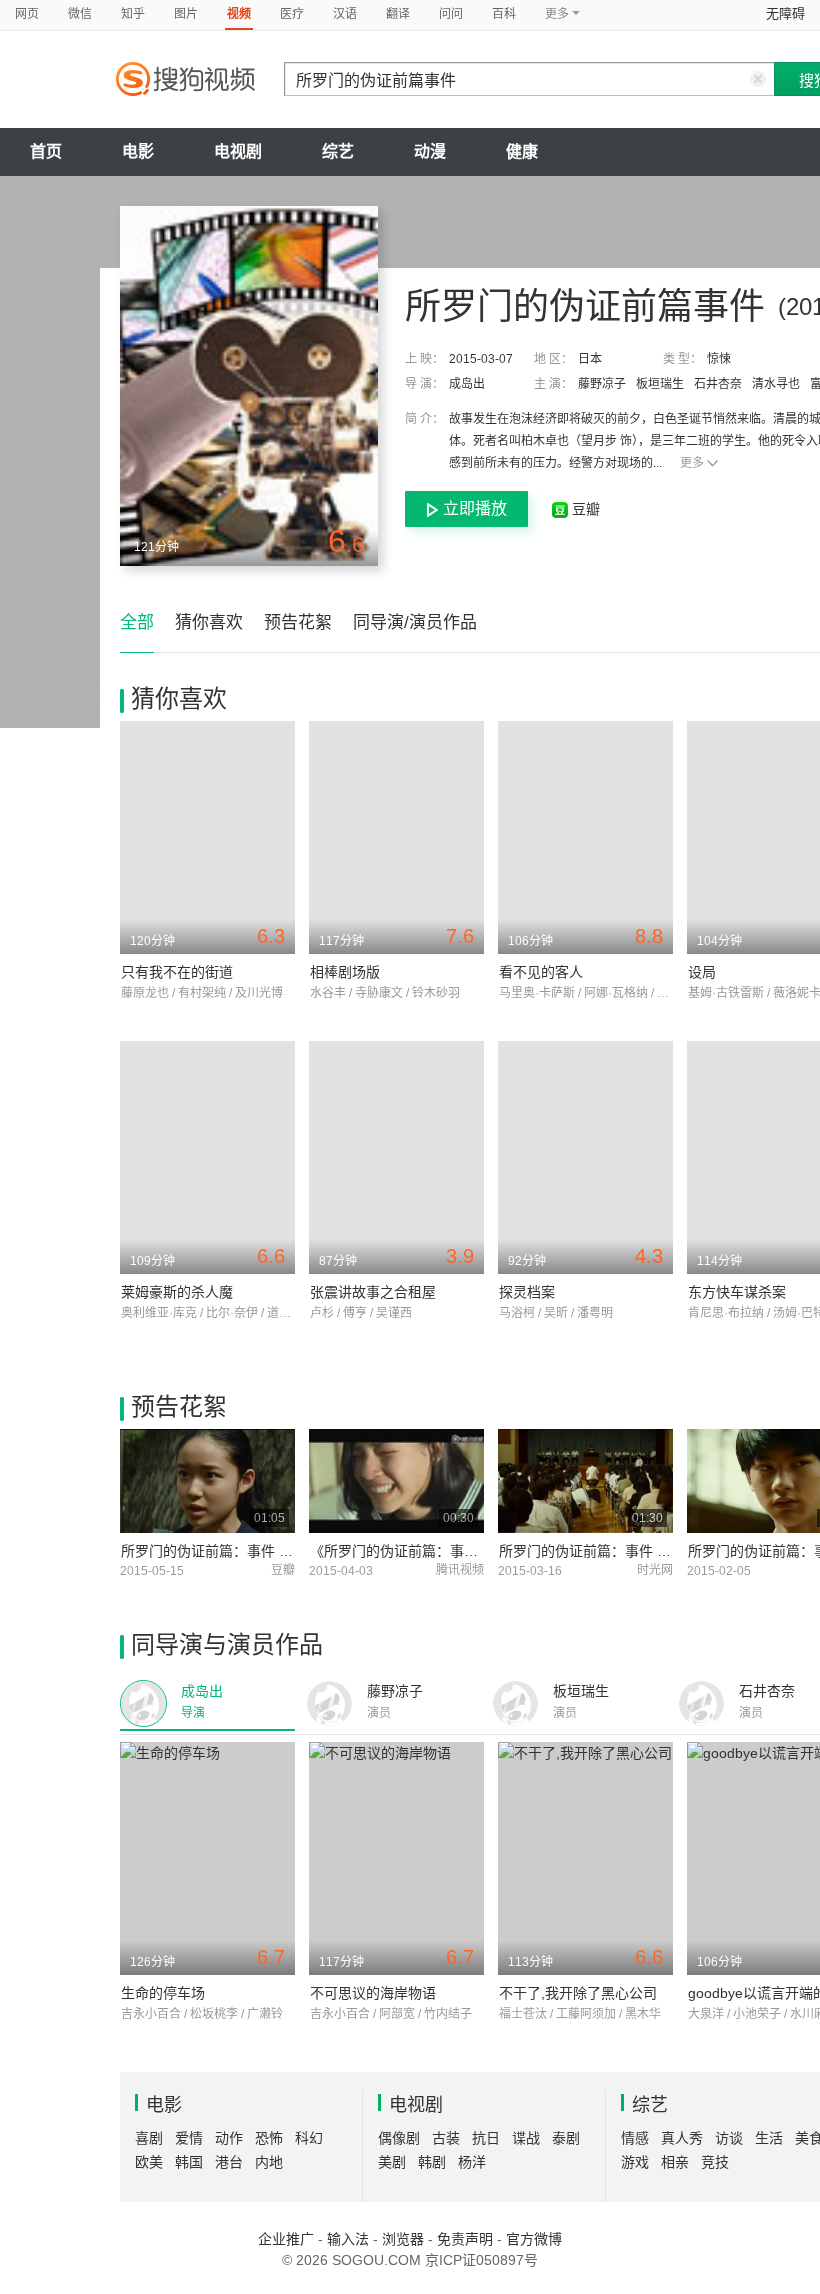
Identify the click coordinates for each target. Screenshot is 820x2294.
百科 (504, 14)
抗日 (486, 2138)
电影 (138, 151)
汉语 (345, 14)
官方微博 (534, 2239)
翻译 (398, 14)
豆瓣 (584, 509)
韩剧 (432, 2162)
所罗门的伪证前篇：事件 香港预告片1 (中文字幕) (274, 1551)
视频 (239, 14)
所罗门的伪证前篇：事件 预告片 (599, 1551)
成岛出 (467, 384)
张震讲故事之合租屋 (373, 1292)
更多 (692, 463)
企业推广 (286, 2239)
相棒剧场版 (345, 972)
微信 (80, 14)
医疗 (292, 14)
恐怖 (269, 2138)
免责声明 (465, 2239)
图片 (186, 14)
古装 (446, 2138)
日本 (590, 359)
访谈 (729, 2138)
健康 (522, 151)
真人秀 (682, 2138)
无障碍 (785, 13)
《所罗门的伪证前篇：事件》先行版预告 (436, 1551)
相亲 (675, 2162)
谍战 (526, 2138)
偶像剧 (399, 2138)
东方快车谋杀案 (737, 1292)
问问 (451, 14)
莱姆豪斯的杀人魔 (177, 1292)
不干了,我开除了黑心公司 (578, 1993)
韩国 (189, 2162)
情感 (635, 2138)
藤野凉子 (602, 384)
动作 (229, 2138)
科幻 (309, 2138)
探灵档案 (527, 1292)
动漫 (430, 151)
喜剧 (149, 2138)
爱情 (189, 2138)
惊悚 (719, 359)
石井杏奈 (718, 384)
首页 (46, 151)
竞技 (715, 2162)
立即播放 (475, 508)
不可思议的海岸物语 (373, 1993)
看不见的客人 (541, 972)
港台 (229, 2162)
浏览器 (403, 2239)
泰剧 (566, 2138)
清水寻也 (776, 384)
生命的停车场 (163, 1993)
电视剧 (238, 151)
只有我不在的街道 (177, 972)
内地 (269, 2162)
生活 (769, 2138)
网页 (27, 14)
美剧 (392, 2162)
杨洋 (472, 2162)
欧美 (149, 2162)
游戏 (635, 2162)
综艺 (338, 151)
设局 (702, 972)
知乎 (133, 14)
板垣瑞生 (660, 384)
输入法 (348, 2239)
